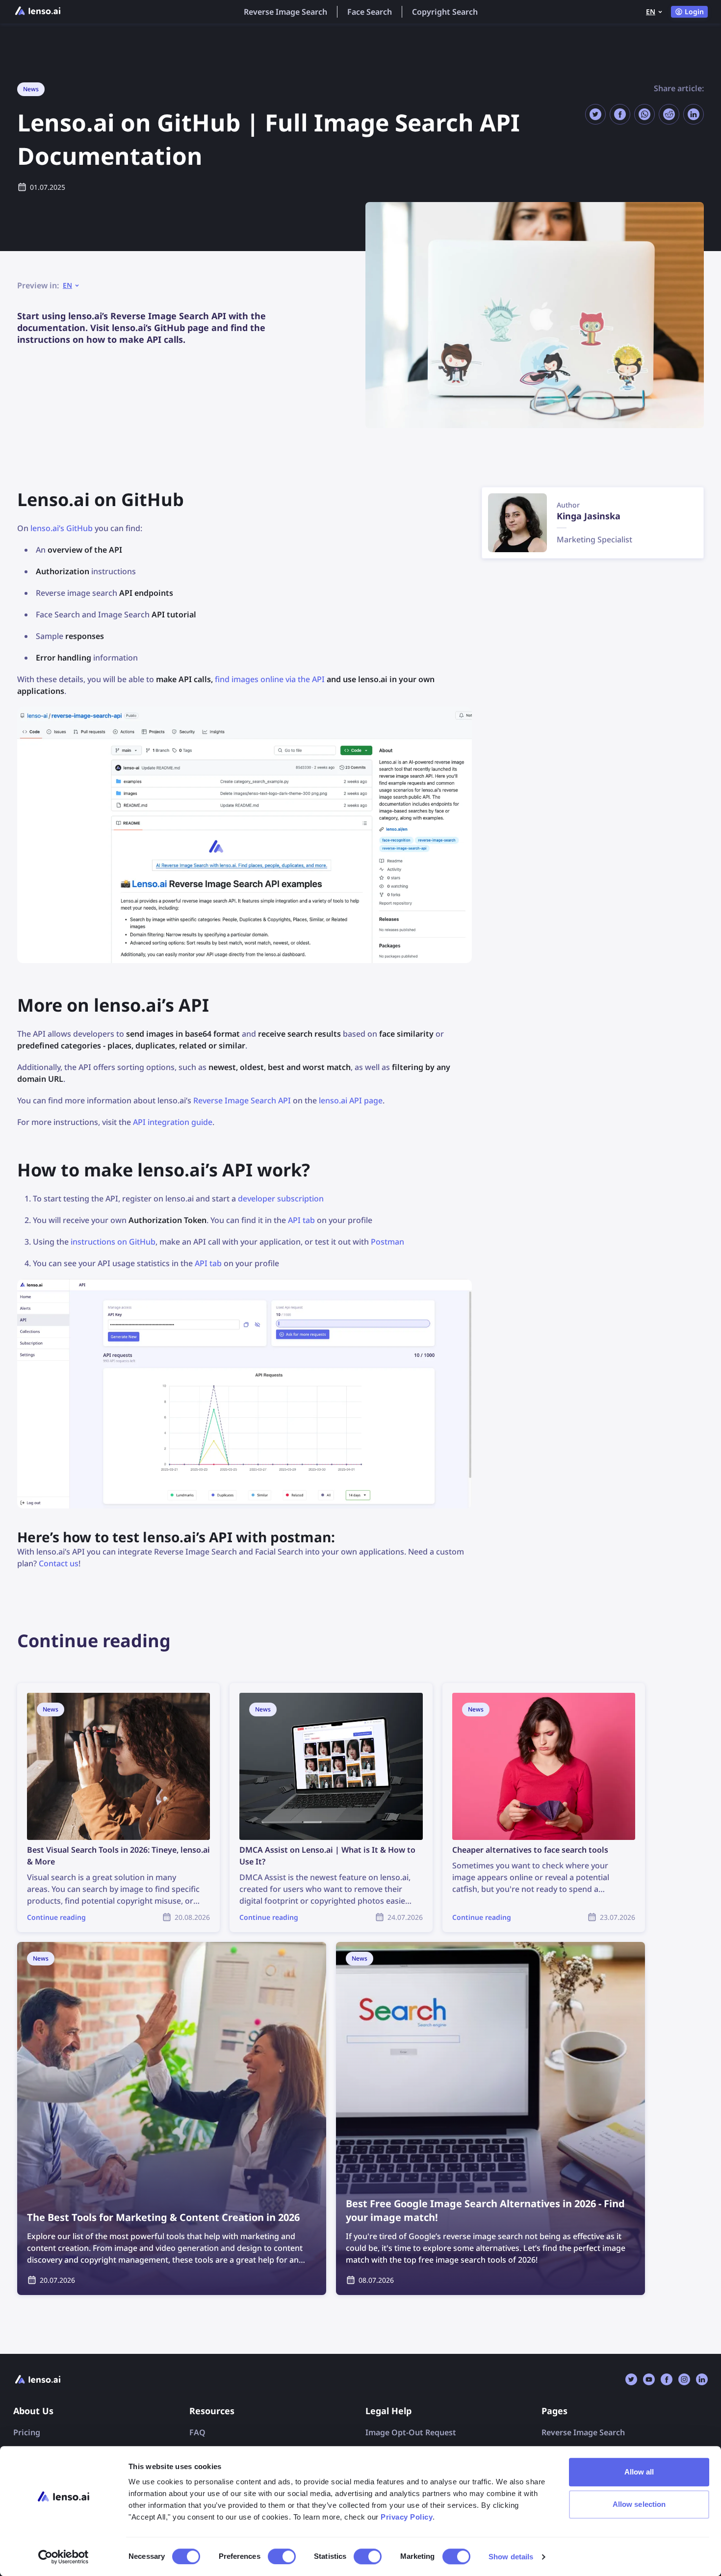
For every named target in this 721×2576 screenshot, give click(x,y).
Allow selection (639, 2504)
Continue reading (50, 1689)
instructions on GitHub (113, 1242)
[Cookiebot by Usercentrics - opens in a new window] (64, 2557)
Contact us (59, 1563)
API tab (301, 1220)
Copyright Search (445, 12)
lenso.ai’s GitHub (62, 528)
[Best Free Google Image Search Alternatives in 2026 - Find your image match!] (490, 2118)
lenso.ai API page (351, 1100)
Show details (511, 2557)
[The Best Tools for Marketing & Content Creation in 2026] (172, 2118)
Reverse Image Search (285, 12)
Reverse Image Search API (242, 1100)
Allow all (639, 2472)
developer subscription (281, 1199)
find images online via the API (270, 679)
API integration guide (173, 1122)
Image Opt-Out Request (411, 2432)
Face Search (370, 12)
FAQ (197, 2432)
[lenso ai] (38, 12)
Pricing (27, 2432)
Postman (387, 1242)
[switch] (282, 2556)
